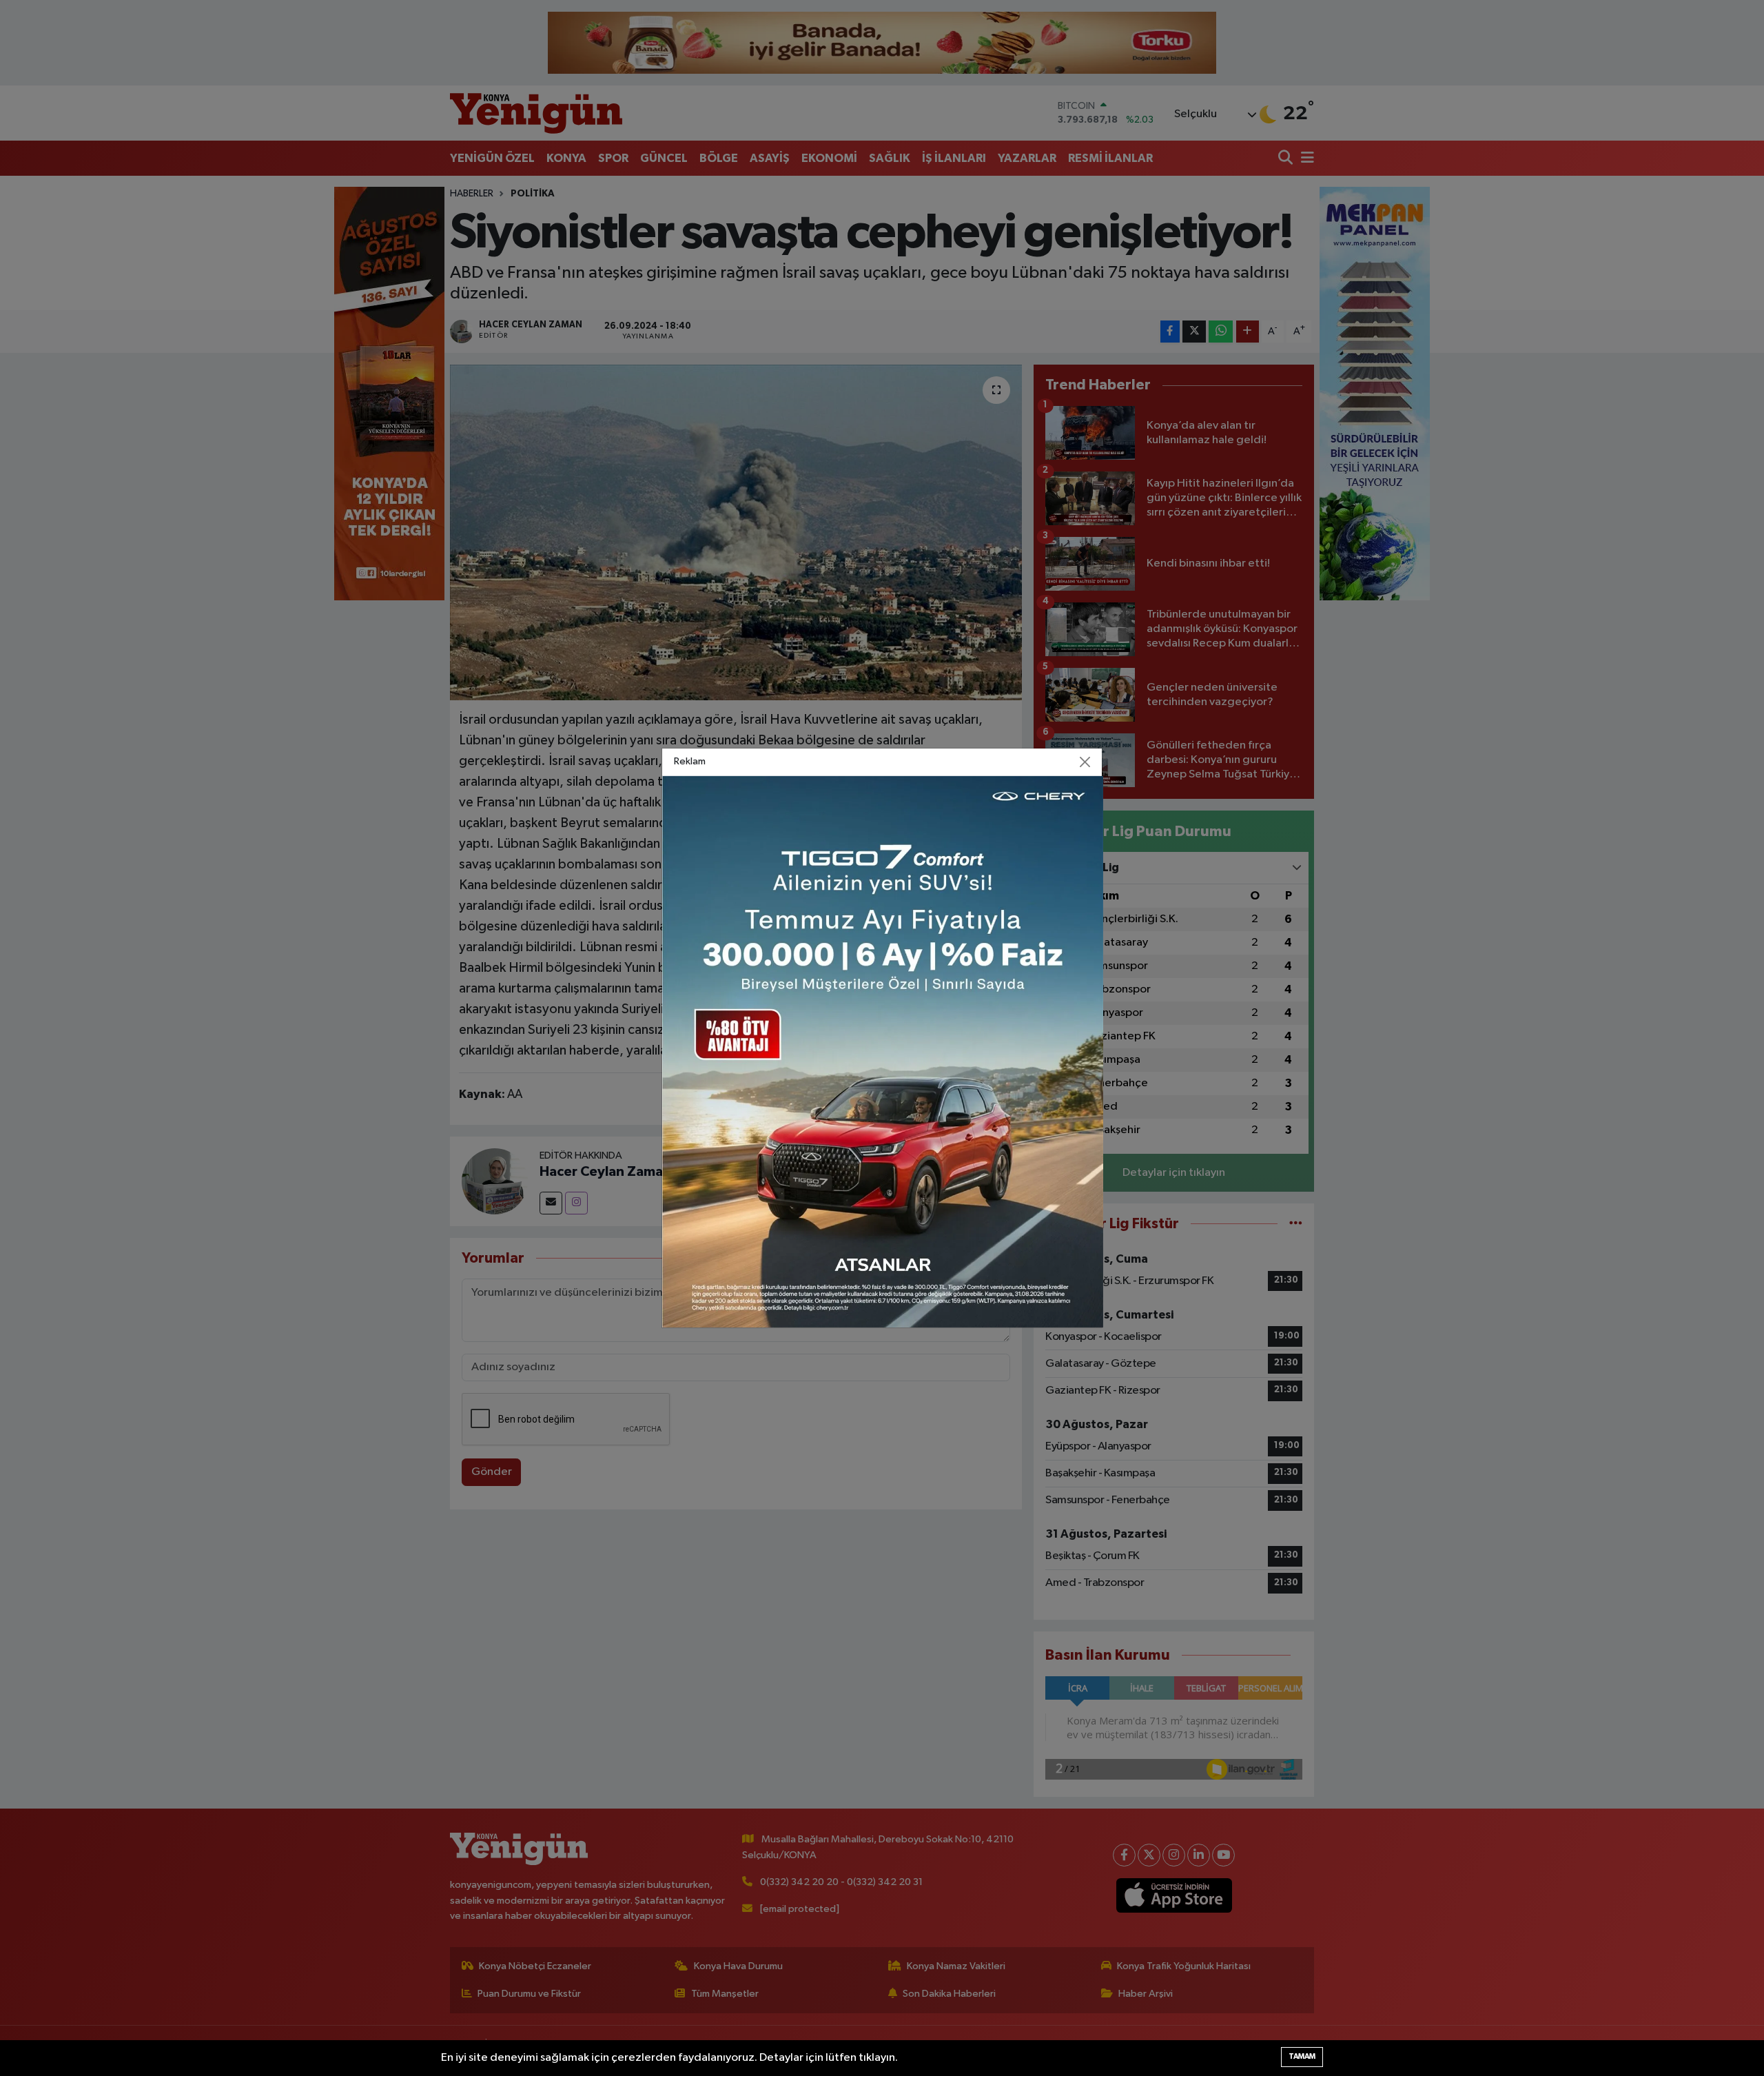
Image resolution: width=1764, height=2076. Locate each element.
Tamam (1302, 2056)
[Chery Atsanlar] (883, 1051)
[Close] (1085, 762)
